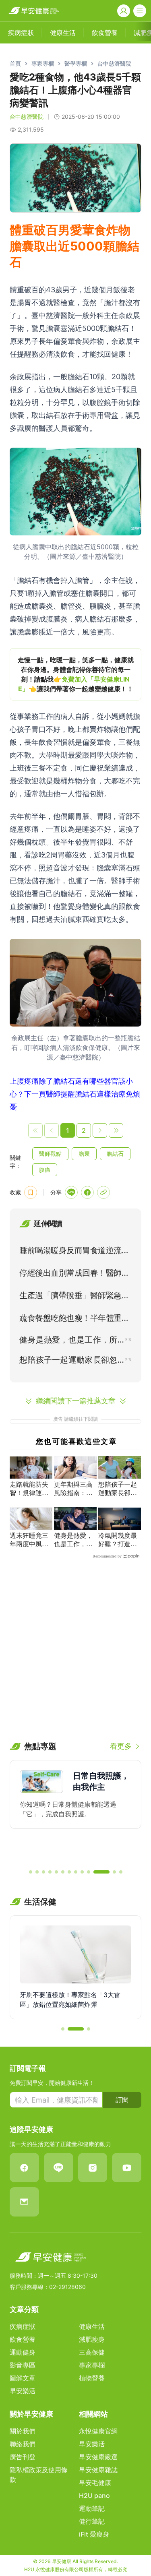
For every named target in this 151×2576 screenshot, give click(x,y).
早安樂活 (23, 2391)
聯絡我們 (23, 2444)
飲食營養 (23, 2339)
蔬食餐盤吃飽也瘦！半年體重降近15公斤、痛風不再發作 (74, 1320)
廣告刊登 (23, 2457)
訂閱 (122, 2100)
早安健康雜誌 (98, 2470)
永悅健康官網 (98, 2431)
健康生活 (92, 2326)
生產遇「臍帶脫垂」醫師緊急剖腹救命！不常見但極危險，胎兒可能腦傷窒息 (74, 1297)
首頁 (15, 63)
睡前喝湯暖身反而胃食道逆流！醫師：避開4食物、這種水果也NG (74, 1252)
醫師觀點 (50, 1154)
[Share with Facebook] (87, 1192)
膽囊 (84, 1154)
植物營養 (92, 2378)
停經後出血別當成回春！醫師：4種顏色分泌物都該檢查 (74, 1275)
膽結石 (115, 1154)
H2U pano (94, 2495)
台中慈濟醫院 (114, 63)
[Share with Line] (71, 1192)
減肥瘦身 (92, 2339)
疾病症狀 (23, 2326)
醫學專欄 (76, 63)
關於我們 (23, 2431)
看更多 (121, 1746)
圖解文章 (23, 2378)
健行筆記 (92, 2521)
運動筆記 (92, 2508)
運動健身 (23, 2352)
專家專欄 (43, 63)
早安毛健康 (95, 2483)
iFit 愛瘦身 (94, 2534)
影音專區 (23, 2365)
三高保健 (92, 2352)
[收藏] (31, 1192)
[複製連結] (103, 1192)
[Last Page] (116, 1130)
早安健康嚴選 (98, 2457)
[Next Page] (100, 1130)
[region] (75, 674)
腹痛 (45, 1170)
